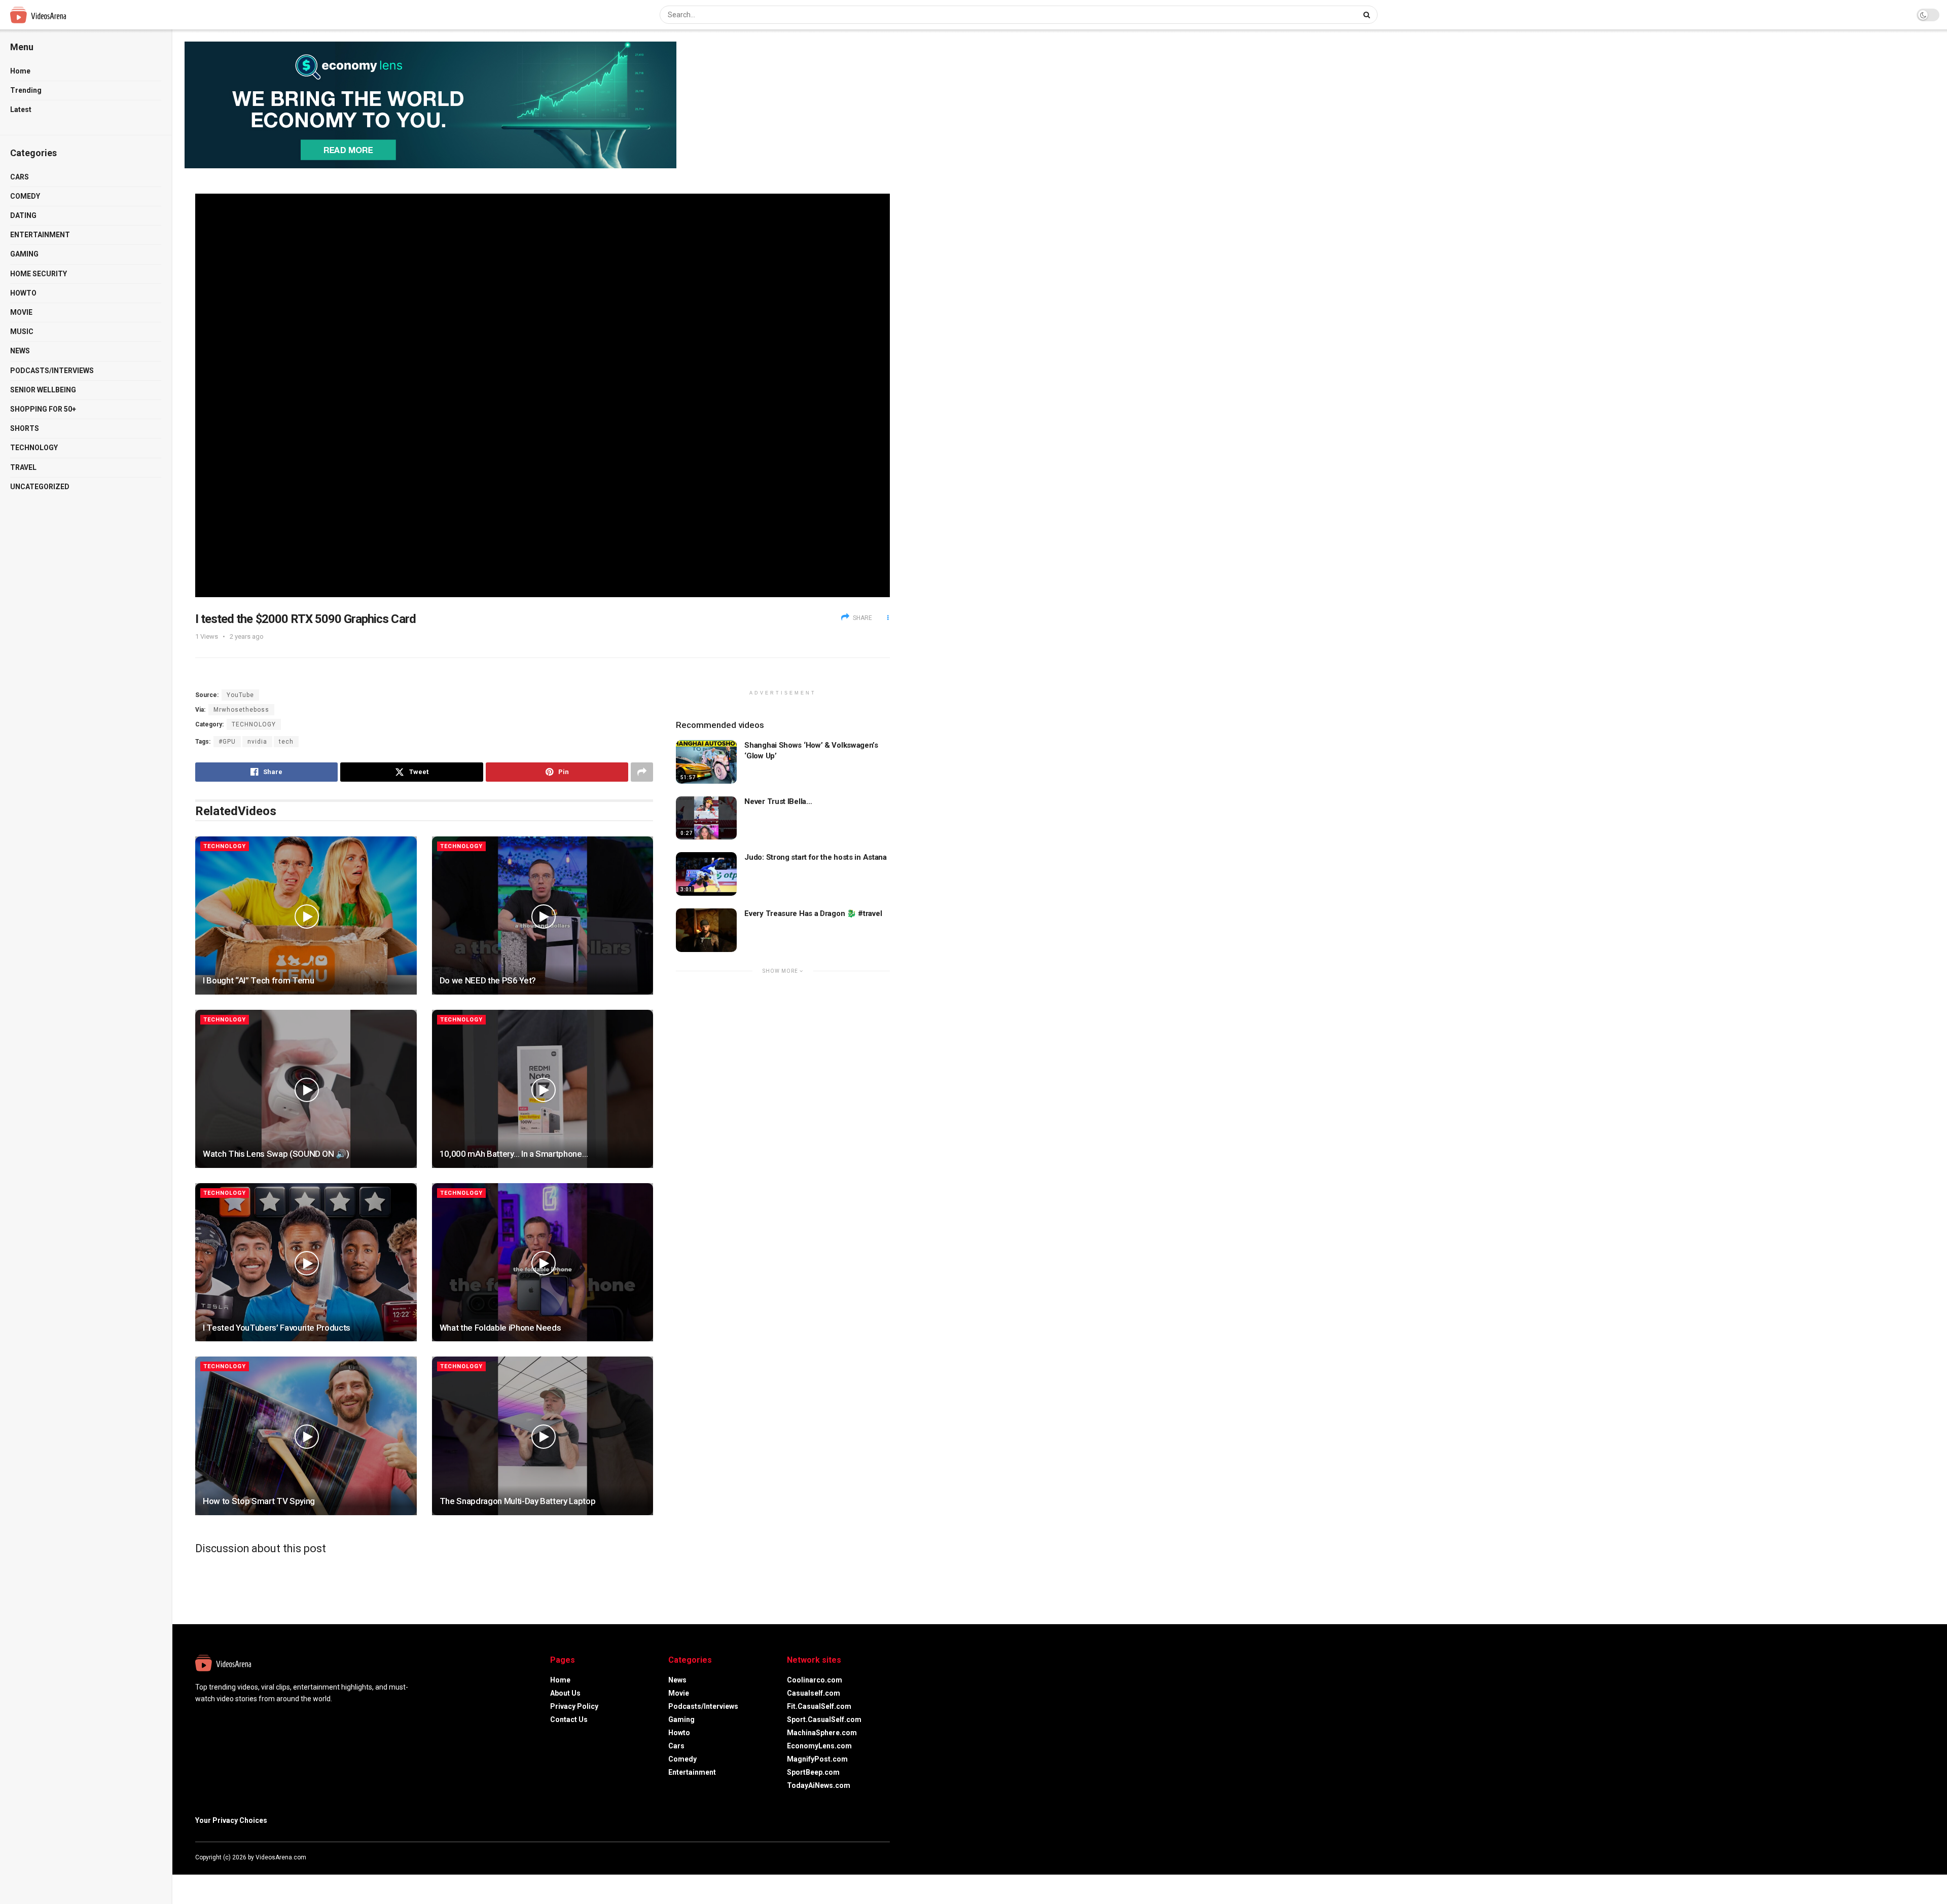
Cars (20, 177)
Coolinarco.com (815, 1680)
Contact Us (569, 1719)
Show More (781, 971)
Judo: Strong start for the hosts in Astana (815, 857)
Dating (23, 215)
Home (20, 71)
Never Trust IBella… (778, 801)
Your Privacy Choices (231, 1820)
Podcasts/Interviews (52, 371)
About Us (565, 1693)
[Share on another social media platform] (642, 772)
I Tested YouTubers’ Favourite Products (277, 1328)
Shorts (25, 428)
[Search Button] (1368, 15)
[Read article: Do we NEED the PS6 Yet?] (543, 916)
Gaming (24, 254)
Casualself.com (814, 1693)
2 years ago (247, 636)
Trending (26, 90)
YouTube (240, 695)
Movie (21, 312)
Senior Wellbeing (43, 390)
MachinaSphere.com (822, 1733)
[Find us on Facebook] (846, 1857)
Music (22, 332)
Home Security (39, 274)
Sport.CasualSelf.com (824, 1719)
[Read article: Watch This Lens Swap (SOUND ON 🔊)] (306, 1089)
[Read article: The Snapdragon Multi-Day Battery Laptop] (543, 1436)
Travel (23, 467)
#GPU (227, 742)
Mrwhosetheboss (241, 710)
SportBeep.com (813, 1772)
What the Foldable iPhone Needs (500, 1328)
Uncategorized (40, 487)
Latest (21, 109)
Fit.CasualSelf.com (819, 1706)
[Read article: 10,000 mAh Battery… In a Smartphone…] (543, 1089)
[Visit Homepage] (57, 15)
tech (286, 742)
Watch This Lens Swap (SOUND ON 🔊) (276, 1154)
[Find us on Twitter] (859, 1857)
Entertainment (40, 235)
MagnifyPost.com (817, 1759)
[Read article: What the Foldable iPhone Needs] (543, 1262)
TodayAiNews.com (819, 1785)
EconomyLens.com (819, 1746)
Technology (34, 448)
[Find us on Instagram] (874, 1857)
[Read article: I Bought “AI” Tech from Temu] (306, 916)
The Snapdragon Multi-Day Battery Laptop (518, 1501)
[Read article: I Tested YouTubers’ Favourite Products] (306, 1262)
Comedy (25, 196)
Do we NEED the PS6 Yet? (488, 980)
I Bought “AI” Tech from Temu (258, 980)
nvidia (257, 742)
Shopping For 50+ (43, 409)
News (20, 351)
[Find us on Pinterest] (887, 1857)
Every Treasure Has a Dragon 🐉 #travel (813, 913)
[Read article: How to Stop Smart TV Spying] (306, 1436)
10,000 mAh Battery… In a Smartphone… (514, 1154)
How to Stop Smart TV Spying (259, 1501)
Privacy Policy (574, 1706)
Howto (23, 293)
